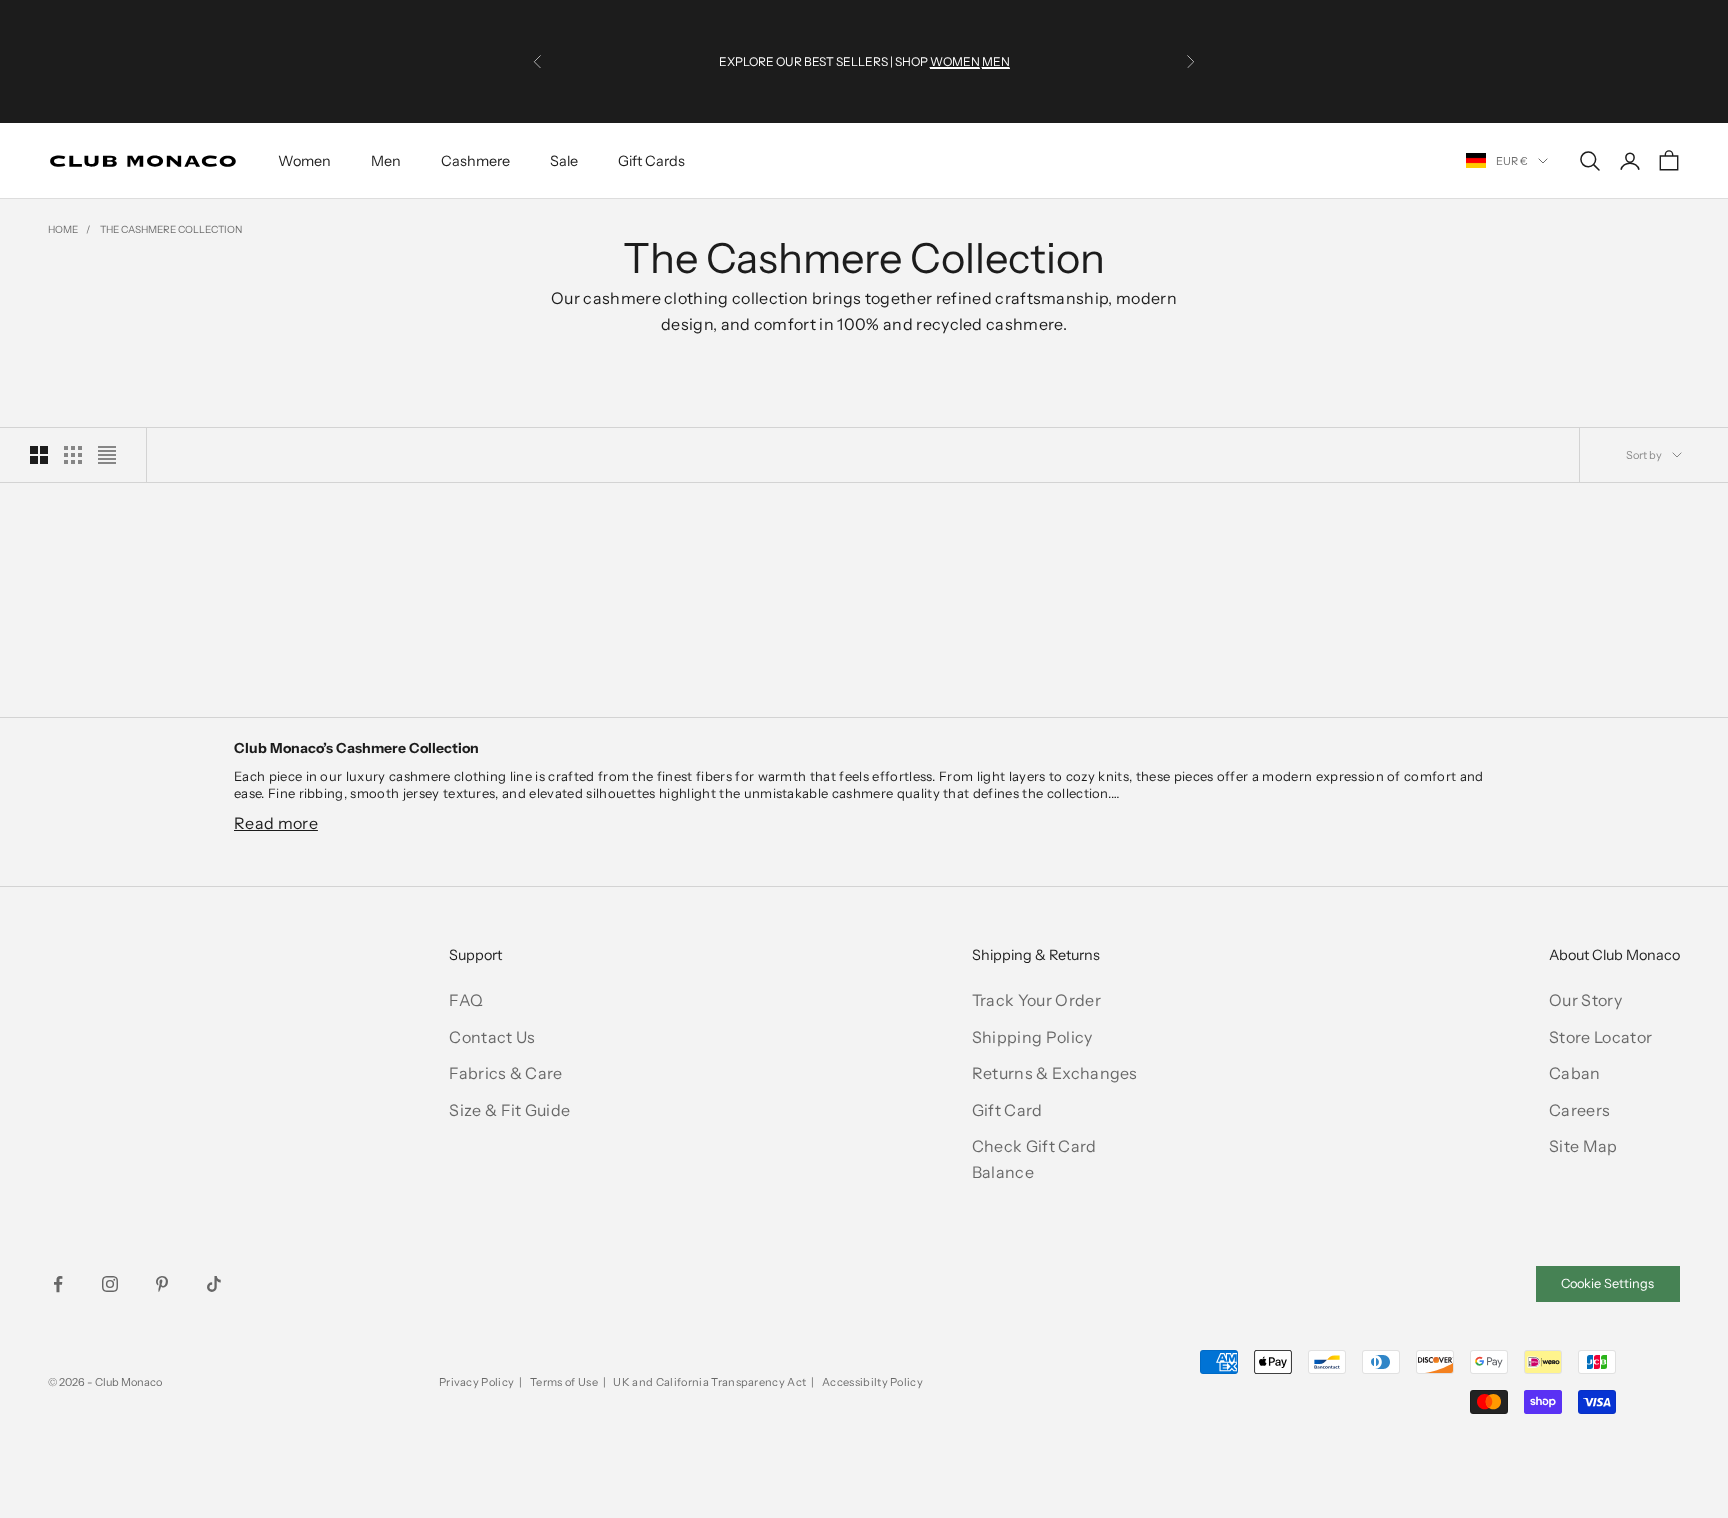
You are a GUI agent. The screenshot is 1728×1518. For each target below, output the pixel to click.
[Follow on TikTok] (214, 1284)
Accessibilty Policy (872, 1382)
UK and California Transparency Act (709, 1382)
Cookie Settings (1607, 1283)
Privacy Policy (476, 1382)
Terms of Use (564, 1382)
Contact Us (492, 1037)
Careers (1579, 1110)
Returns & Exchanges (1055, 1073)
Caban (1575, 1073)
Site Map (1583, 1146)
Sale (564, 161)
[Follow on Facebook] (58, 1284)
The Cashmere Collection (171, 229)
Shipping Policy (1032, 1037)
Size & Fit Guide (509, 1110)
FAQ (466, 1000)
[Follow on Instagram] (110, 1284)
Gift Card (1007, 1110)
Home (63, 229)
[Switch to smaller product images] (73, 455)
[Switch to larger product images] (39, 455)
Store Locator (1600, 1037)
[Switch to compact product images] (107, 455)
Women (304, 161)
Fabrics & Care (505, 1073)
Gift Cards (651, 161)
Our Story (1585, 1000)
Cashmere (475, 161)
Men (386, 161)
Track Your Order (1036, 1000)
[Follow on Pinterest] (162, 1284)
